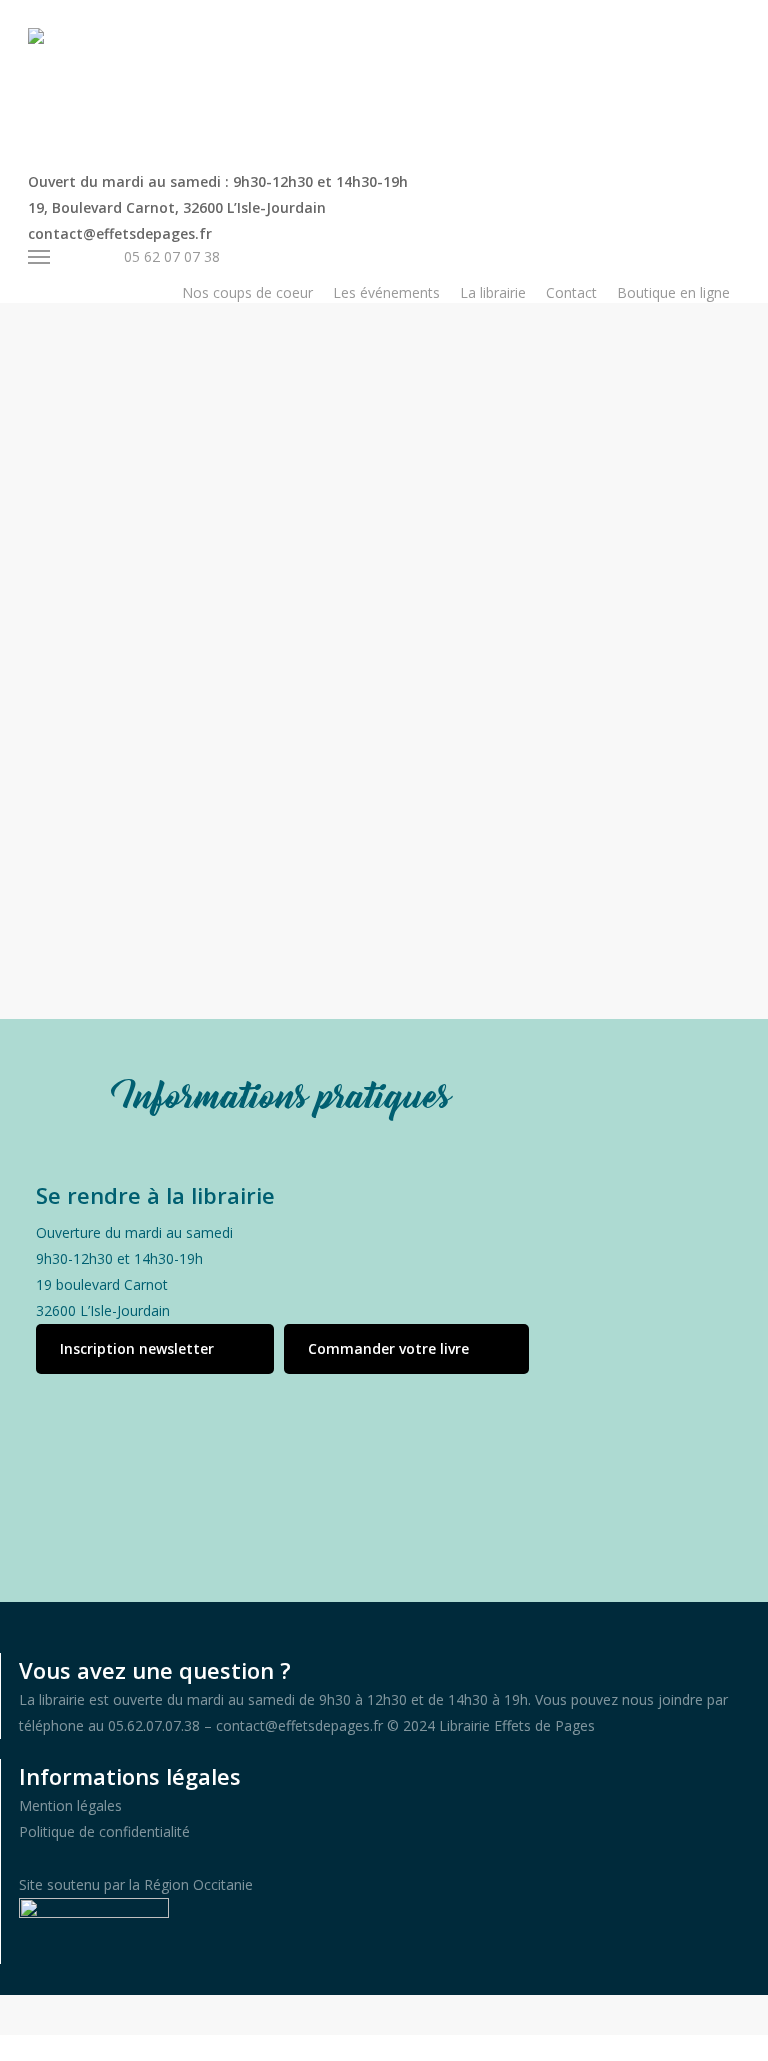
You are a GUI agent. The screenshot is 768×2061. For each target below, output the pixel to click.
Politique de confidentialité (104, 1831)
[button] (155, 1349)
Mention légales (70, 1805)
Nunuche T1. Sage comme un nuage (354, 779)
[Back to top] (384, 2048)
